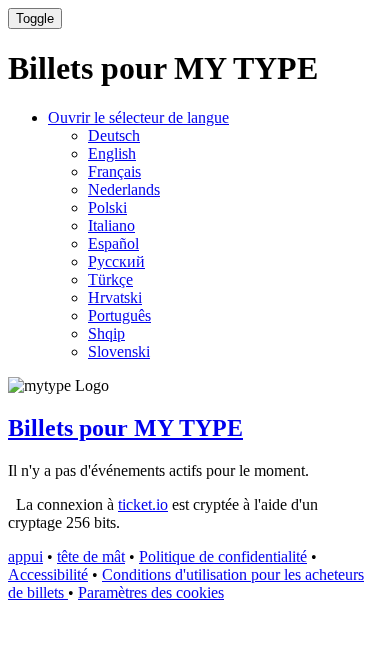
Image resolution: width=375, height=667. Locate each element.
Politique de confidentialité (223, 556)
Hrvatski (115, 297)
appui (25, 556)
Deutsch (114, 135)
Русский (116, 261)
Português (119, 315)
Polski (107, 207)
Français (114, 171)
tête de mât (91, 556)
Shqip (106, 333)
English (112, 153)
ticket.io (143, 504)
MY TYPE (125, 428)
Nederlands (124, 189)
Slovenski (119, 351)
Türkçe (110, 279)
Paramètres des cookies (151, 592)
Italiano (111, 225)
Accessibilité (48, 574)
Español (113, 243)
